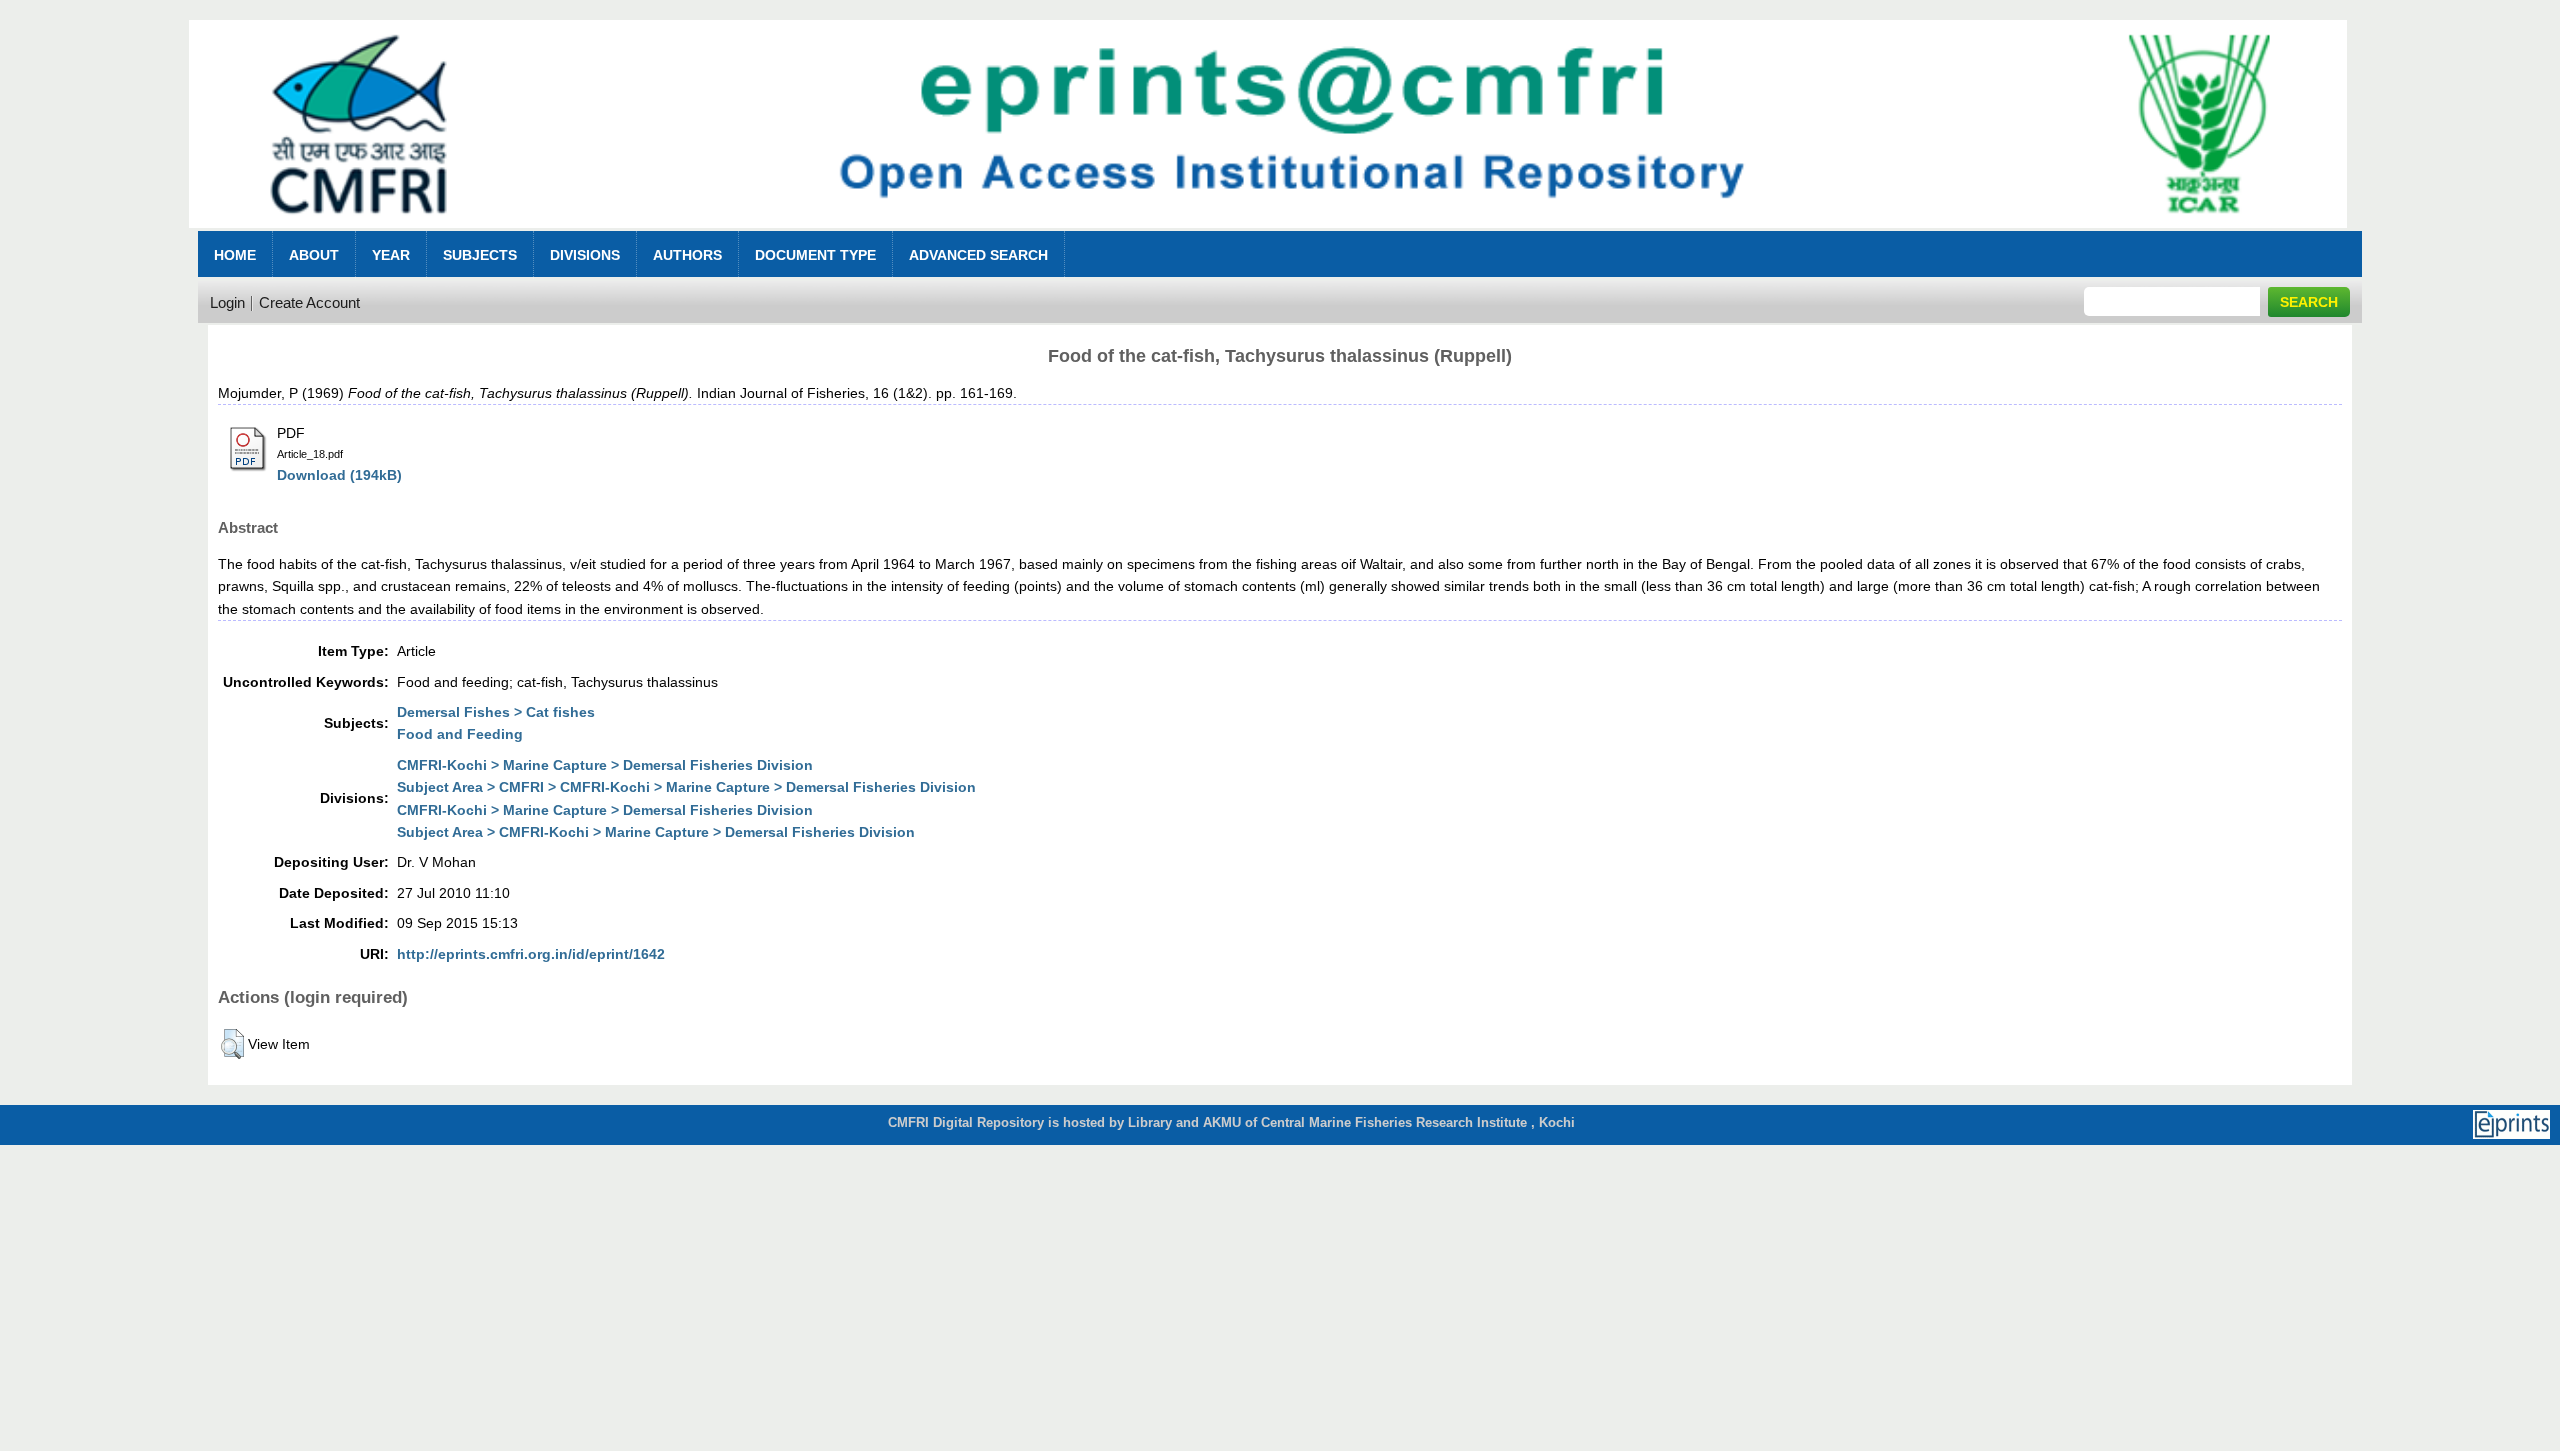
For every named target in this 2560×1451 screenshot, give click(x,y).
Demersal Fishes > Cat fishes (496, 712)
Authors (687, 255)
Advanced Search (978, 255)
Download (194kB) (339, 475)
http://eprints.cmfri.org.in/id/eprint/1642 (531, 954)
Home (235, 255)
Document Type (815, 255)
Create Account (309, 302)
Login (227, 302)
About (314, 255)
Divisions (585, 255)
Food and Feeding (460, 734)
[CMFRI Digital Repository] (1268, 233)
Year (391, 255)
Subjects (480, 255)
